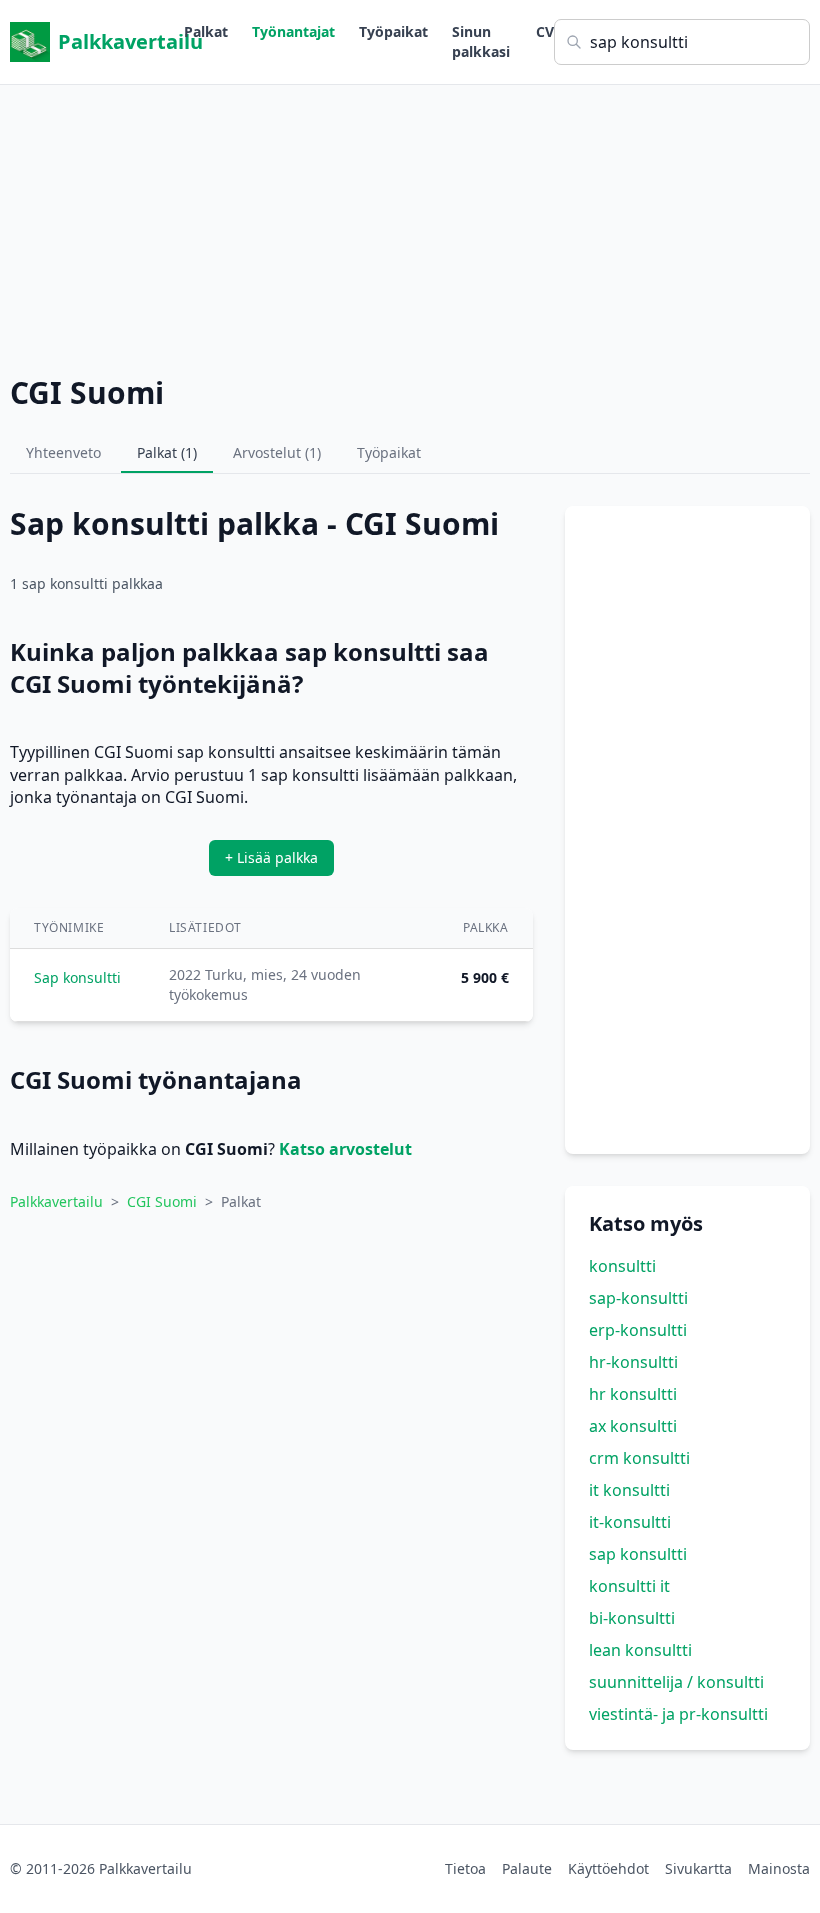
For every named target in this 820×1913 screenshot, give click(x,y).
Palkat (206, 31)
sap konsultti (638, 1554)
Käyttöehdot (608, 1868)
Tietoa (465, 1868)
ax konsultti (633, 1426)
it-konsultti (630, 1522)
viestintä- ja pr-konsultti (678, 1714)
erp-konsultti (638, 1330)
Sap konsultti (77, 977)
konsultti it (629, 1586)
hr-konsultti (633, 1362)
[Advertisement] (410, 225)
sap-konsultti (638, 1298)
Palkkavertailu (121, 41)
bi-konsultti (632, 1618)
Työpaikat (393, 31)
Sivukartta (698, 1868)
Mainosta (779, 1868)
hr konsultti (633, 1394)
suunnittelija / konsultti (676, 1682)
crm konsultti (639, 1458)
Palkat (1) (167, 452)
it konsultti (629, 1490)
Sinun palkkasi (481, 41)
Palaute (527, 1868)
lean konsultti (640, 1650)
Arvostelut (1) (277, 452)
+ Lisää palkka (271, 857)
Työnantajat (293, 31)
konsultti (622, 1266)
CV (545, 31)
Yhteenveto (63, 452)
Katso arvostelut (345, 1149)
